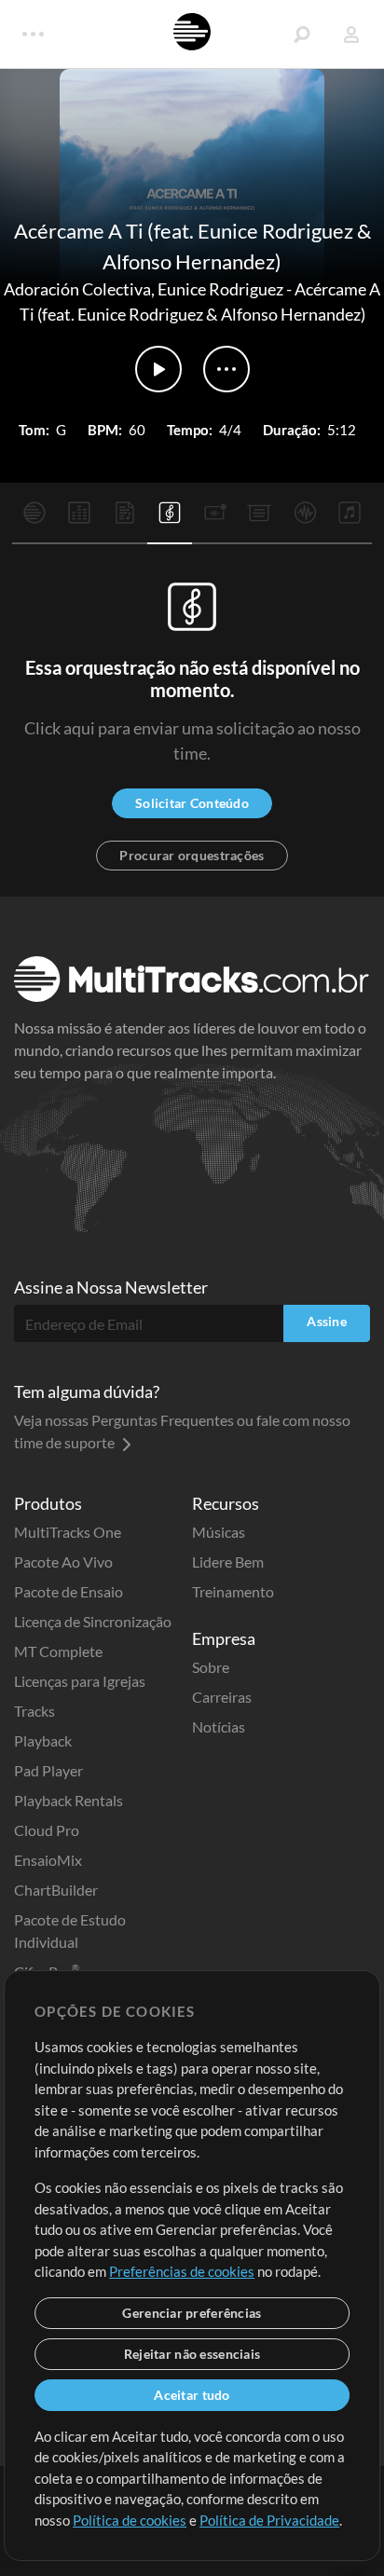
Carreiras (222, 1697)
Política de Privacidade (269, 2520)
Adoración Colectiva (77, 289)
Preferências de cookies (182, 2271)
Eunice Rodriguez (220, 289)
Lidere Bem (228, 1562)
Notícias (219, 1726)
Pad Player (48, 1770)
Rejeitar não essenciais (192, 2354)
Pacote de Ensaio (69, 1591)
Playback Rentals (69, 1800)
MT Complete (58, 1651)
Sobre (211, 1667)
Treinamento (233, 1591)
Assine (327, 1321)
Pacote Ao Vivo (63, 1562)
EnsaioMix (48, 1860)
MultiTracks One (68, 1532)
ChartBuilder (56, 1890)
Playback (43, 1740)
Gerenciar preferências (192, 2313)
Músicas (219, 1532)
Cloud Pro (47, 1830)
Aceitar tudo (192, 2395)
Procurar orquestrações (192, 855)
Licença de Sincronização (93, 1621)
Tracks (34, 1711)
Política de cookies (130, 2520)
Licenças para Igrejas (80, 1681)
